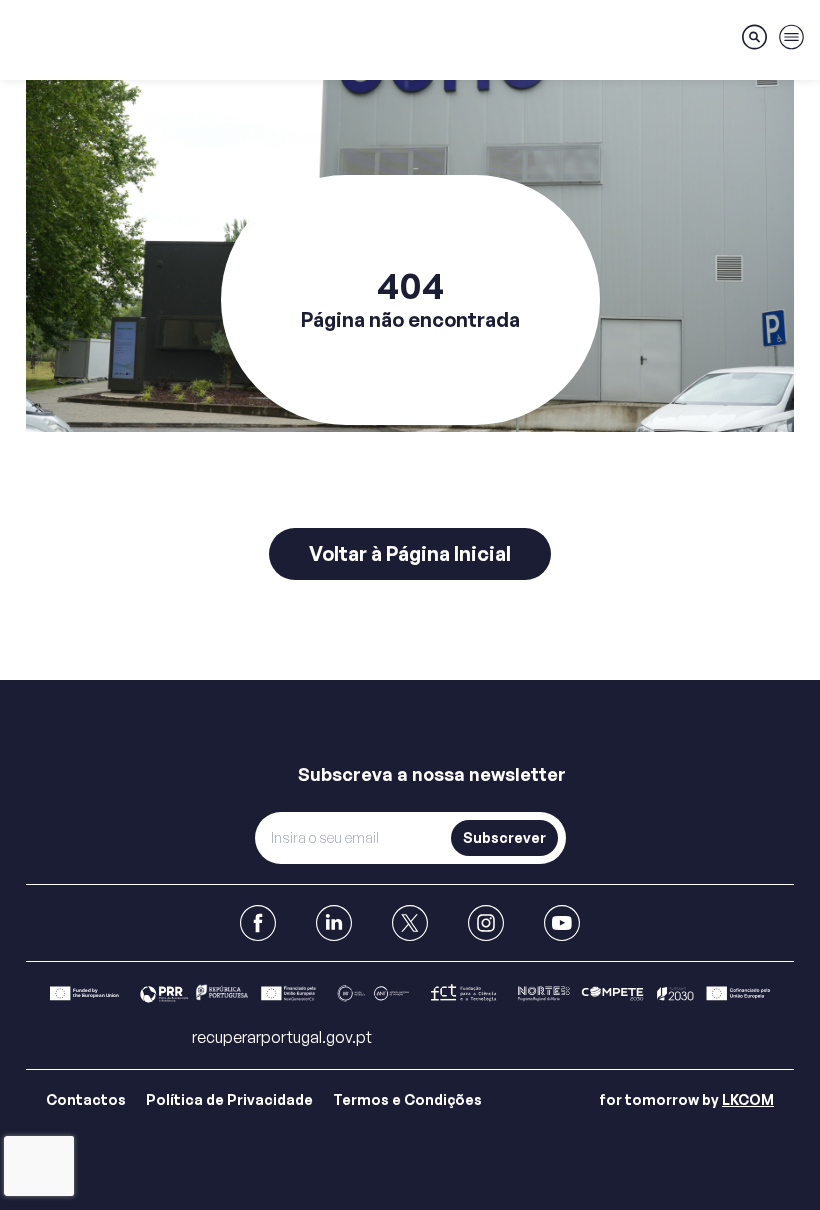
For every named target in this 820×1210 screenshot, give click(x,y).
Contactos (86, 1099)
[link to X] (410, 923)
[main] (410, 340)
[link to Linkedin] (334, 923)
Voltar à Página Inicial (410, 553)
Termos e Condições (407, 1099)
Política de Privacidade (229, 1099)
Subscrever (504, 837)
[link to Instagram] (486, 923)
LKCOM (748, 1099)
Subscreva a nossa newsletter (432, 774)
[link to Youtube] (562, 923)
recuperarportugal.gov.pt (282, 1037)
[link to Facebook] (258, 923)
